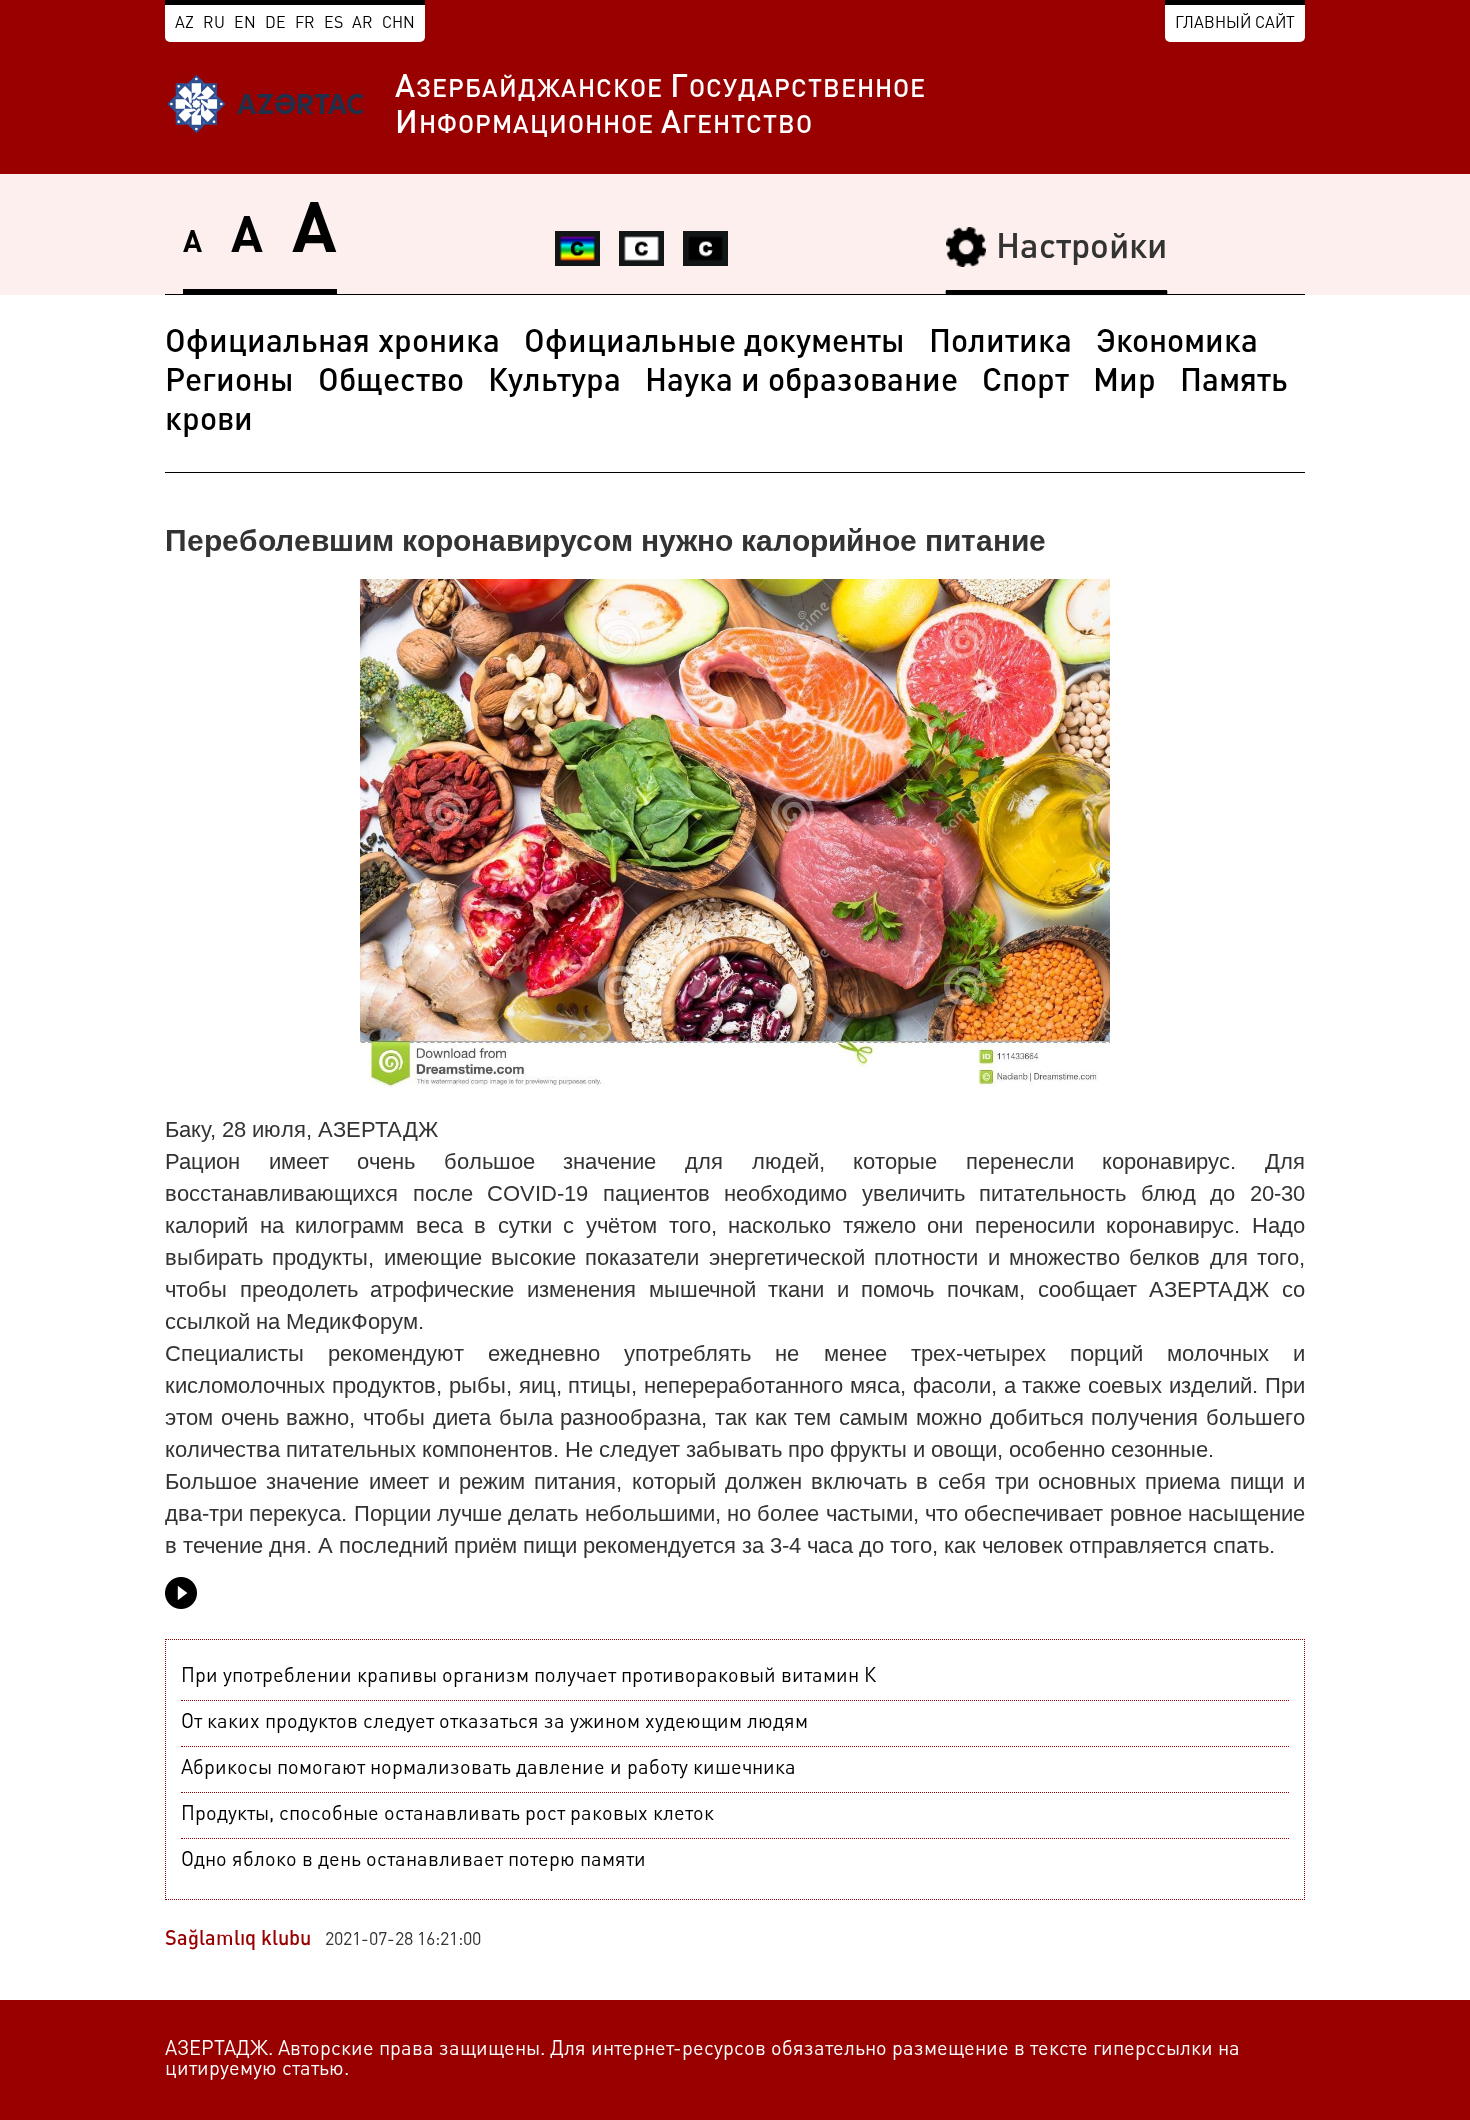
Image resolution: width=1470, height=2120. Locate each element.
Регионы (229, 383)
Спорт (1025, 383)
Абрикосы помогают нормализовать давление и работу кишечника (488, 1769)
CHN (398, 24)
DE (275, 24)
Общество (391, 383)
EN (245, 24)
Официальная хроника (332, 344)
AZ (184, 24)
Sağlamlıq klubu (238, 1940)
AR (362, 24)
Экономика (1177, 344)
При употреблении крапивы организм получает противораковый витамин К (528, 1677)
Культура (554, 383)
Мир (1124, 383)
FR (305, 24)
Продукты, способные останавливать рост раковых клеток (447, 1815)
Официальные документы (714, 344)
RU (214, 24)
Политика (1000, 344)
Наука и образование (801, 383)
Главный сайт (1235, 24)
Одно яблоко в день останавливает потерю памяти (413, 1861)
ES (333, 24)
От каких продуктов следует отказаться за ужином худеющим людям (494, 1723)
